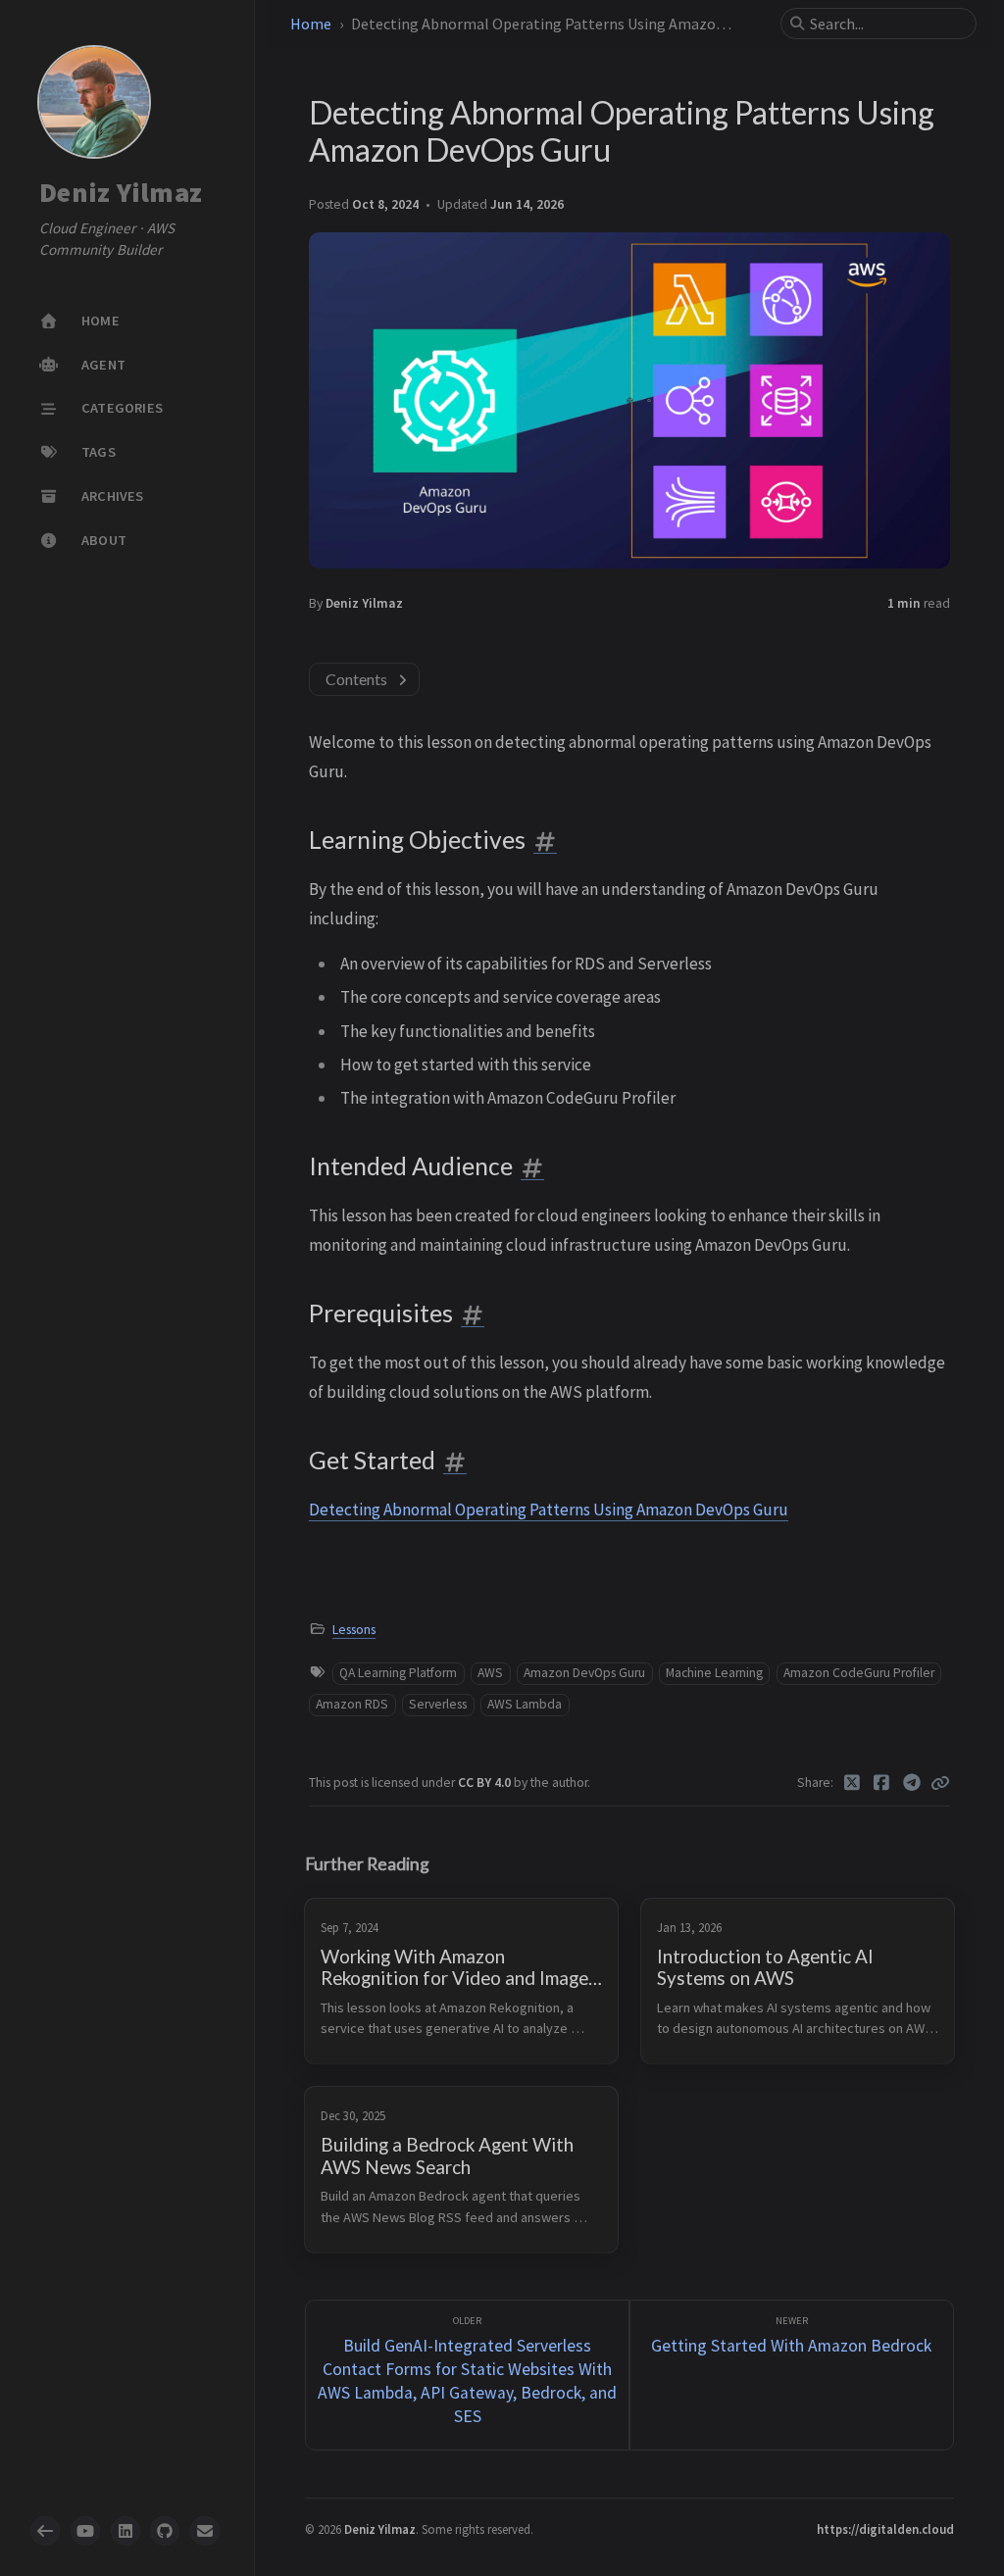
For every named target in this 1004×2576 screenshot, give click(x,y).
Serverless (438, 1704)
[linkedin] (125, 2531)
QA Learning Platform (398, 1673)
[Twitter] (853, 1783)
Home (311, 24)
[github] (165, 2531)
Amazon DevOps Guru (584, 1673)
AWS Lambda (525, 1704)
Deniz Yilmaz (121, 193)
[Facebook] (882, 1783)
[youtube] (85, 2531)
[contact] (205, 2531)
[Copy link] (940, 1783)
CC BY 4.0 (486, 1783)
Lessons (354, 1630)
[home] (45, 2531)
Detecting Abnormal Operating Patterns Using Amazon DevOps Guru (549, 1510)
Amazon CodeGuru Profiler (859, 1673)
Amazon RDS (352, 1704)
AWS (490, 1673)
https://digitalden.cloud (885, 2529)
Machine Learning (714, 1673)
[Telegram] (912, 1783)
